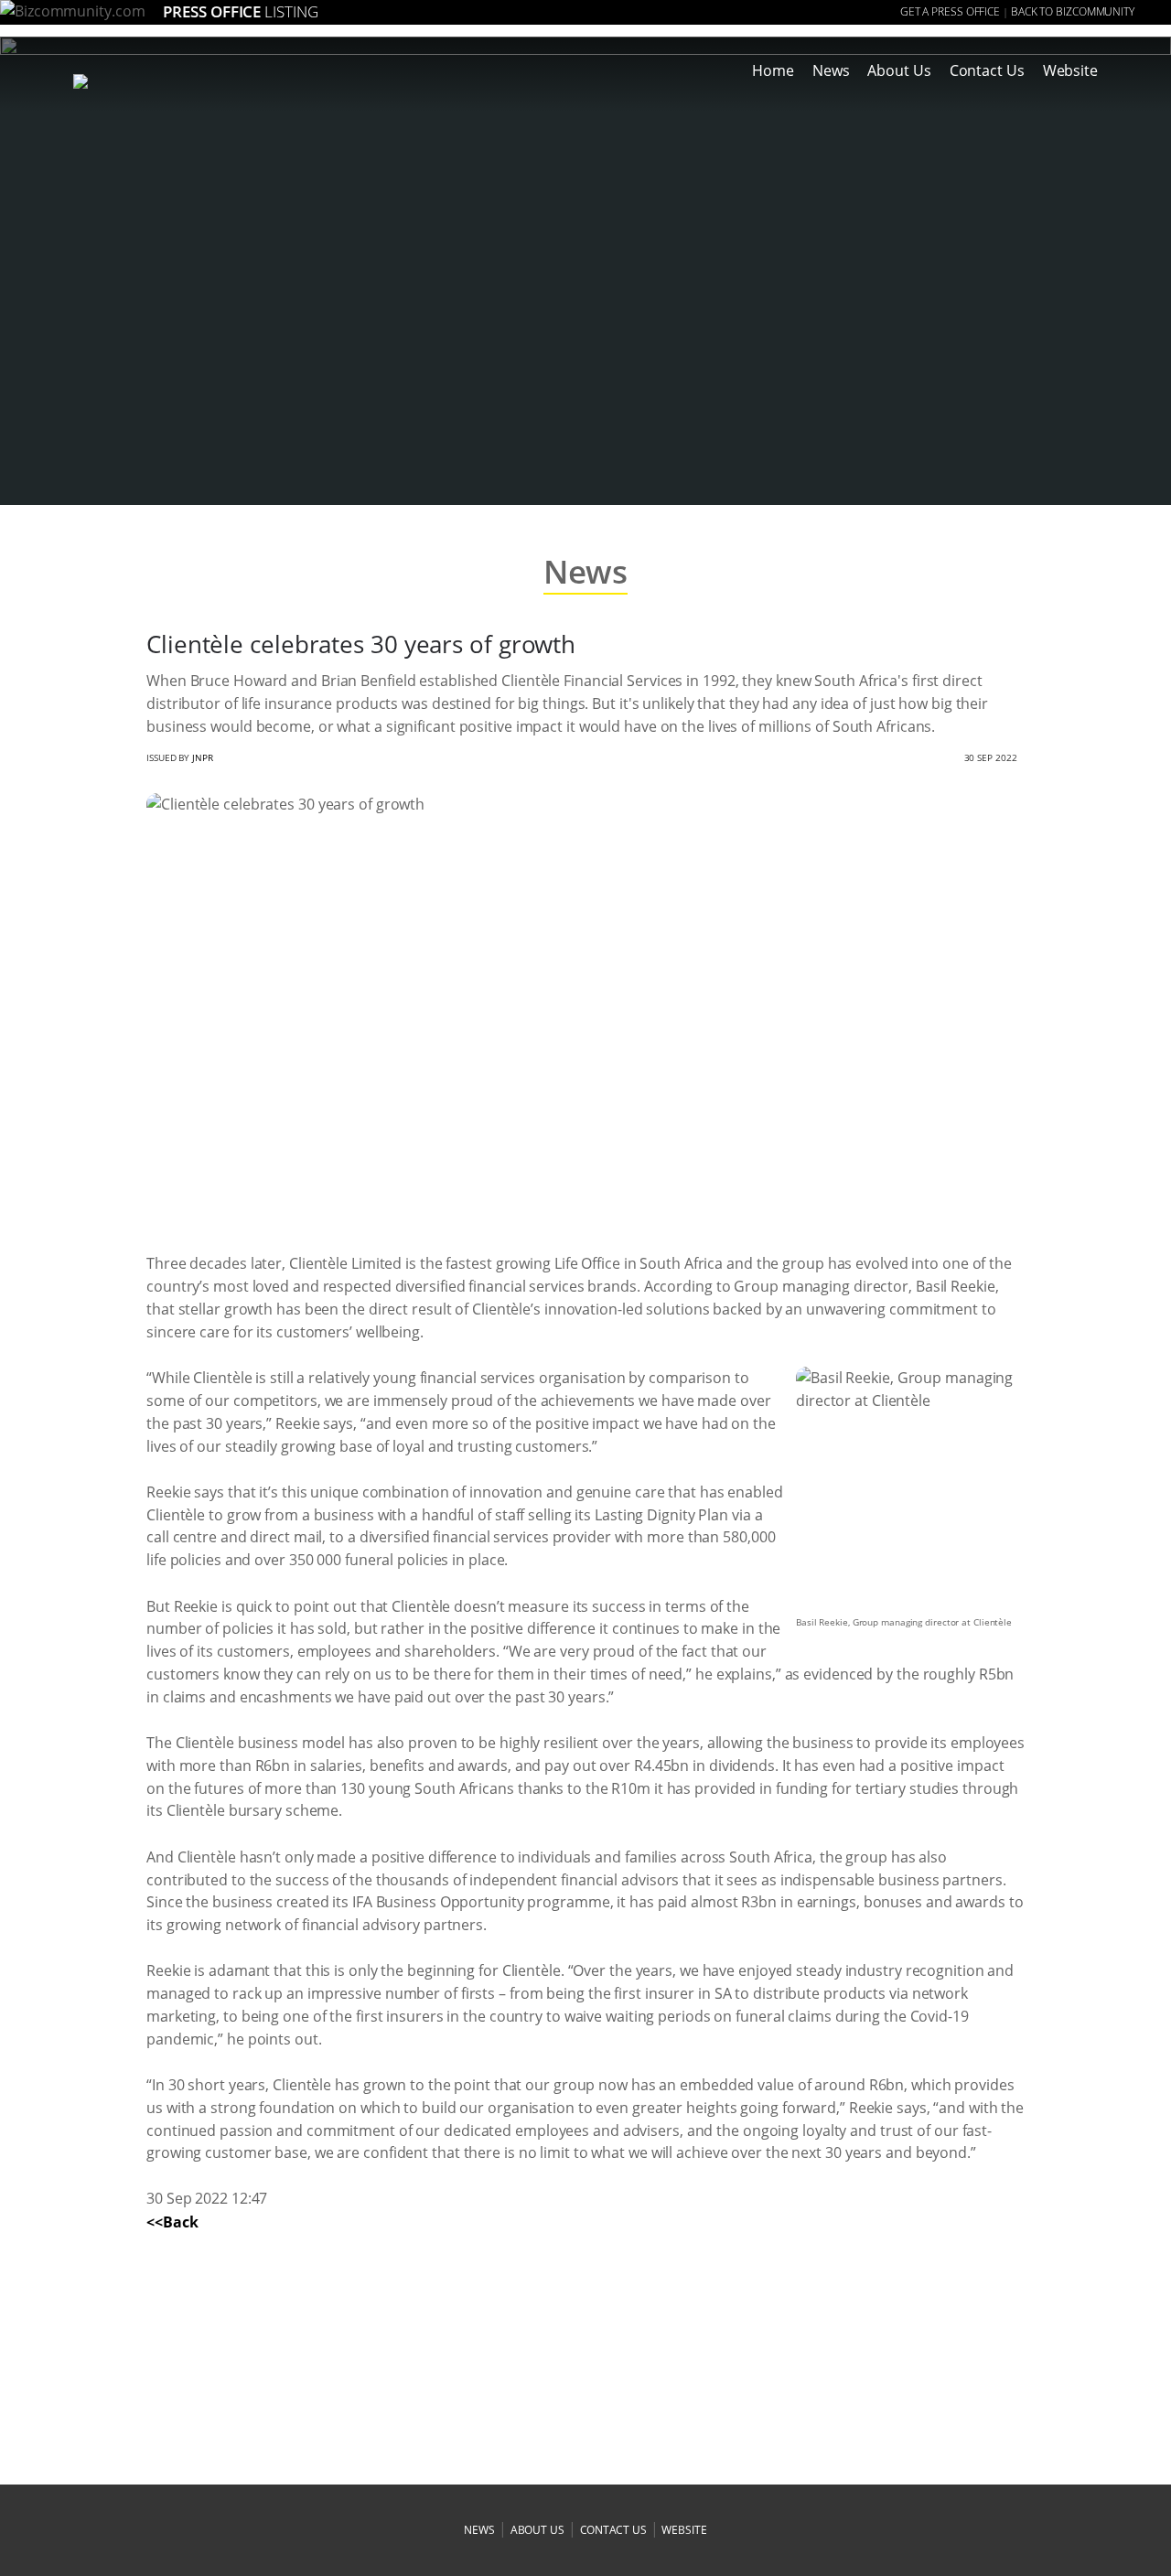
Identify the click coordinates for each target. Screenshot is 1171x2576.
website (684, 2530)
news (479, 2530)
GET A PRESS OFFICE (950, 11)
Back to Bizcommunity (1073, 11)
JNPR (203, 757)
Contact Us (987, 70)
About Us (899, 70)
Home (773, 70)
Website (1070, 70)
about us (537, 2530)
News (831, 70)
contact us (613, 2530)
